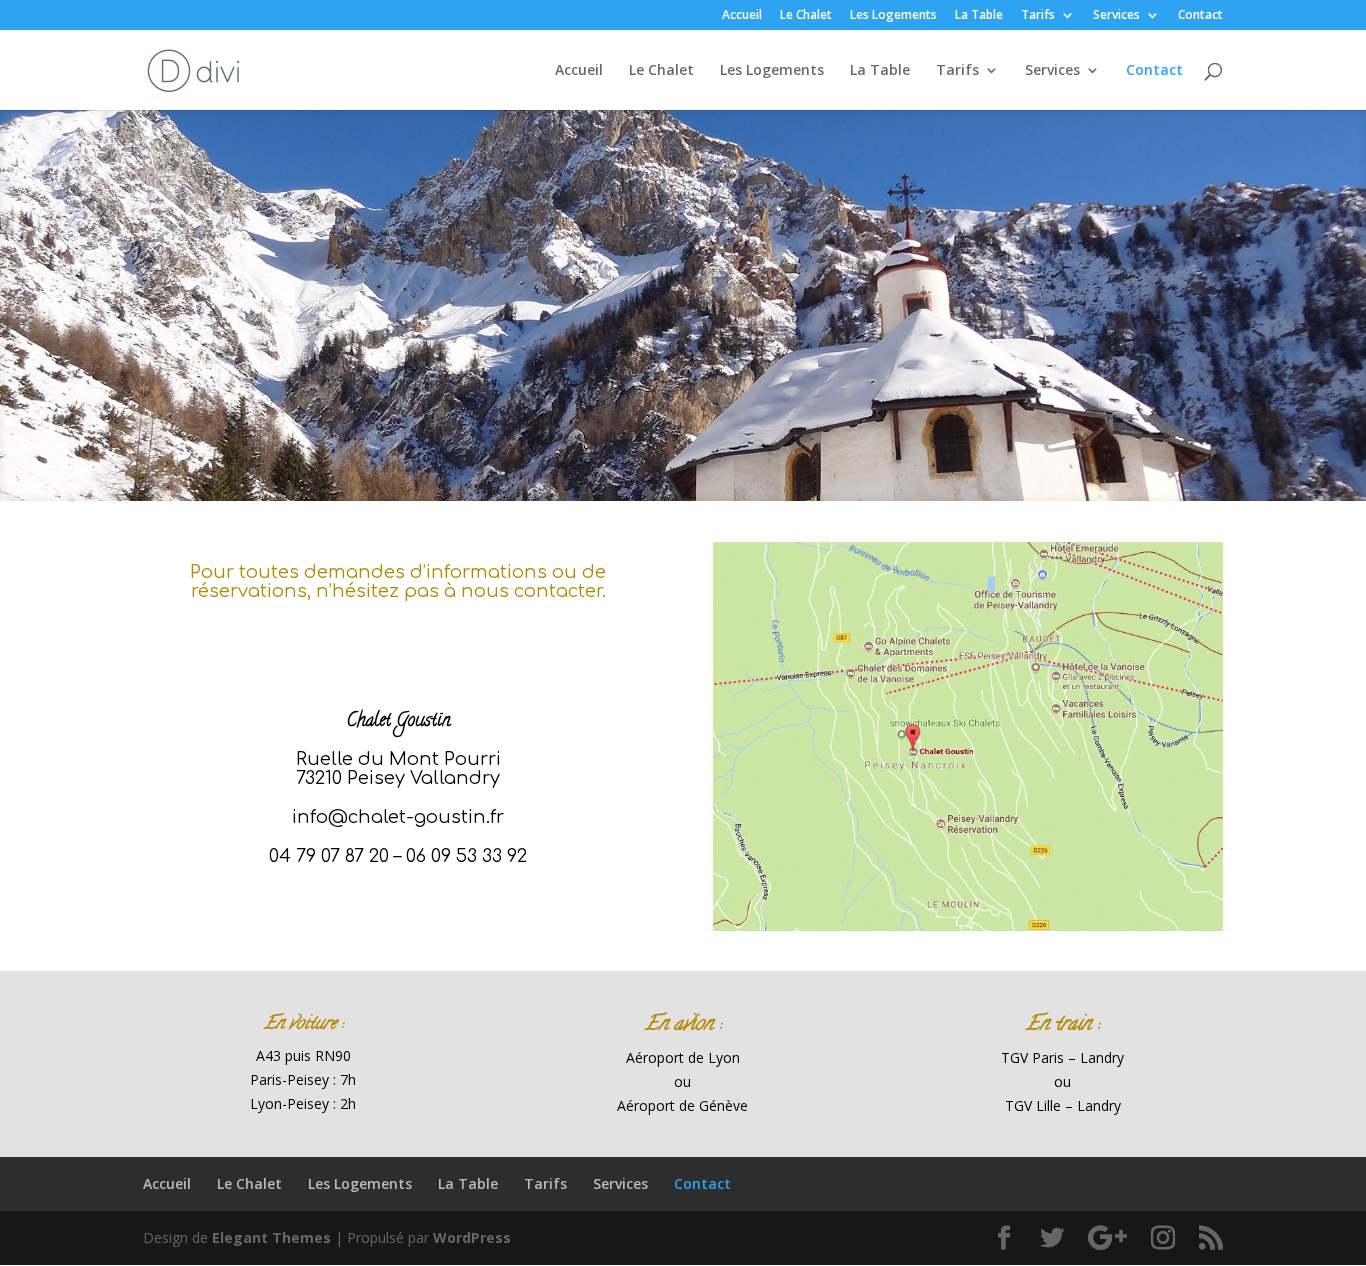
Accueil (742, 16)
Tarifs (1038, 16)
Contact (1200, 16)
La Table (979, 16)
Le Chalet (806, 16)
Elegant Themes (271, 1237)
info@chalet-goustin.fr (398, 817)
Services (1116, 16)
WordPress (472, 1237)
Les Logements (893, 16)
